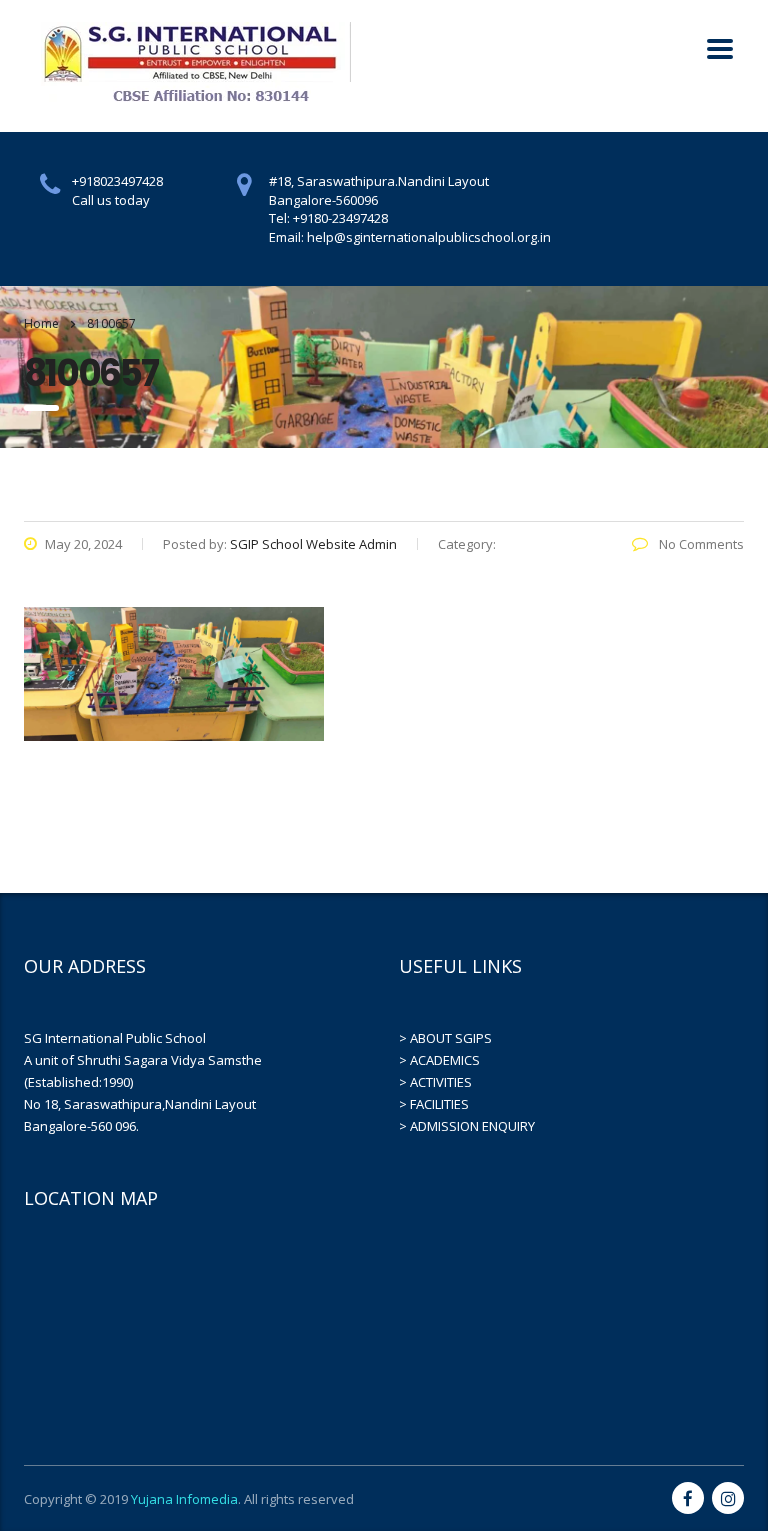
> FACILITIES (434, 1104)
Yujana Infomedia (184, 1499)
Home (41, 323)
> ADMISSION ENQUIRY (467, 1126)
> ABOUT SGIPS (445, 1038)
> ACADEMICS (439, 1060)
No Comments (700, 544)
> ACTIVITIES (435, 1082)
